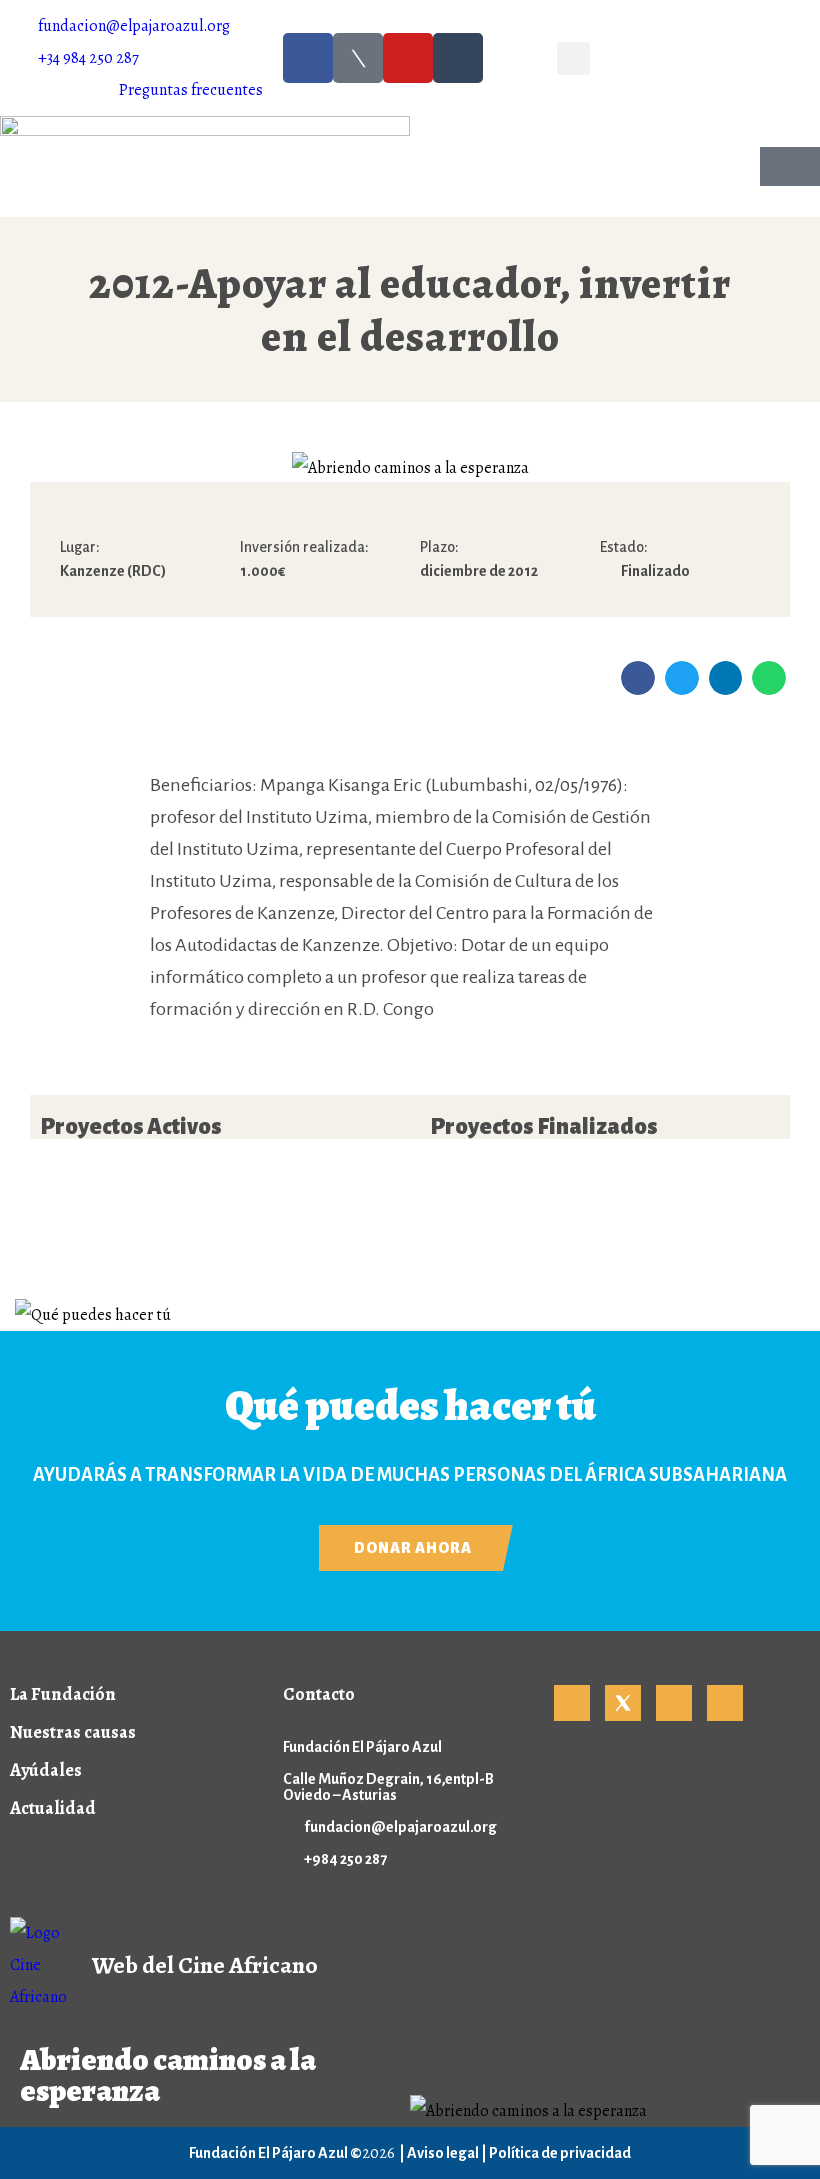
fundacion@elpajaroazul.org (400, 1827)
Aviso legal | (448, 2153)
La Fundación (63, 1694)
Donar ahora (413, 1548)
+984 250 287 (345, 1859)
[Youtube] (408, 58)
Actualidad (53, 1808)
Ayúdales (46, 1770)
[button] (573, 58)
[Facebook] (308, 58)
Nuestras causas (73, 1732)
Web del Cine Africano (205, 1965)
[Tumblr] (458, 58)
